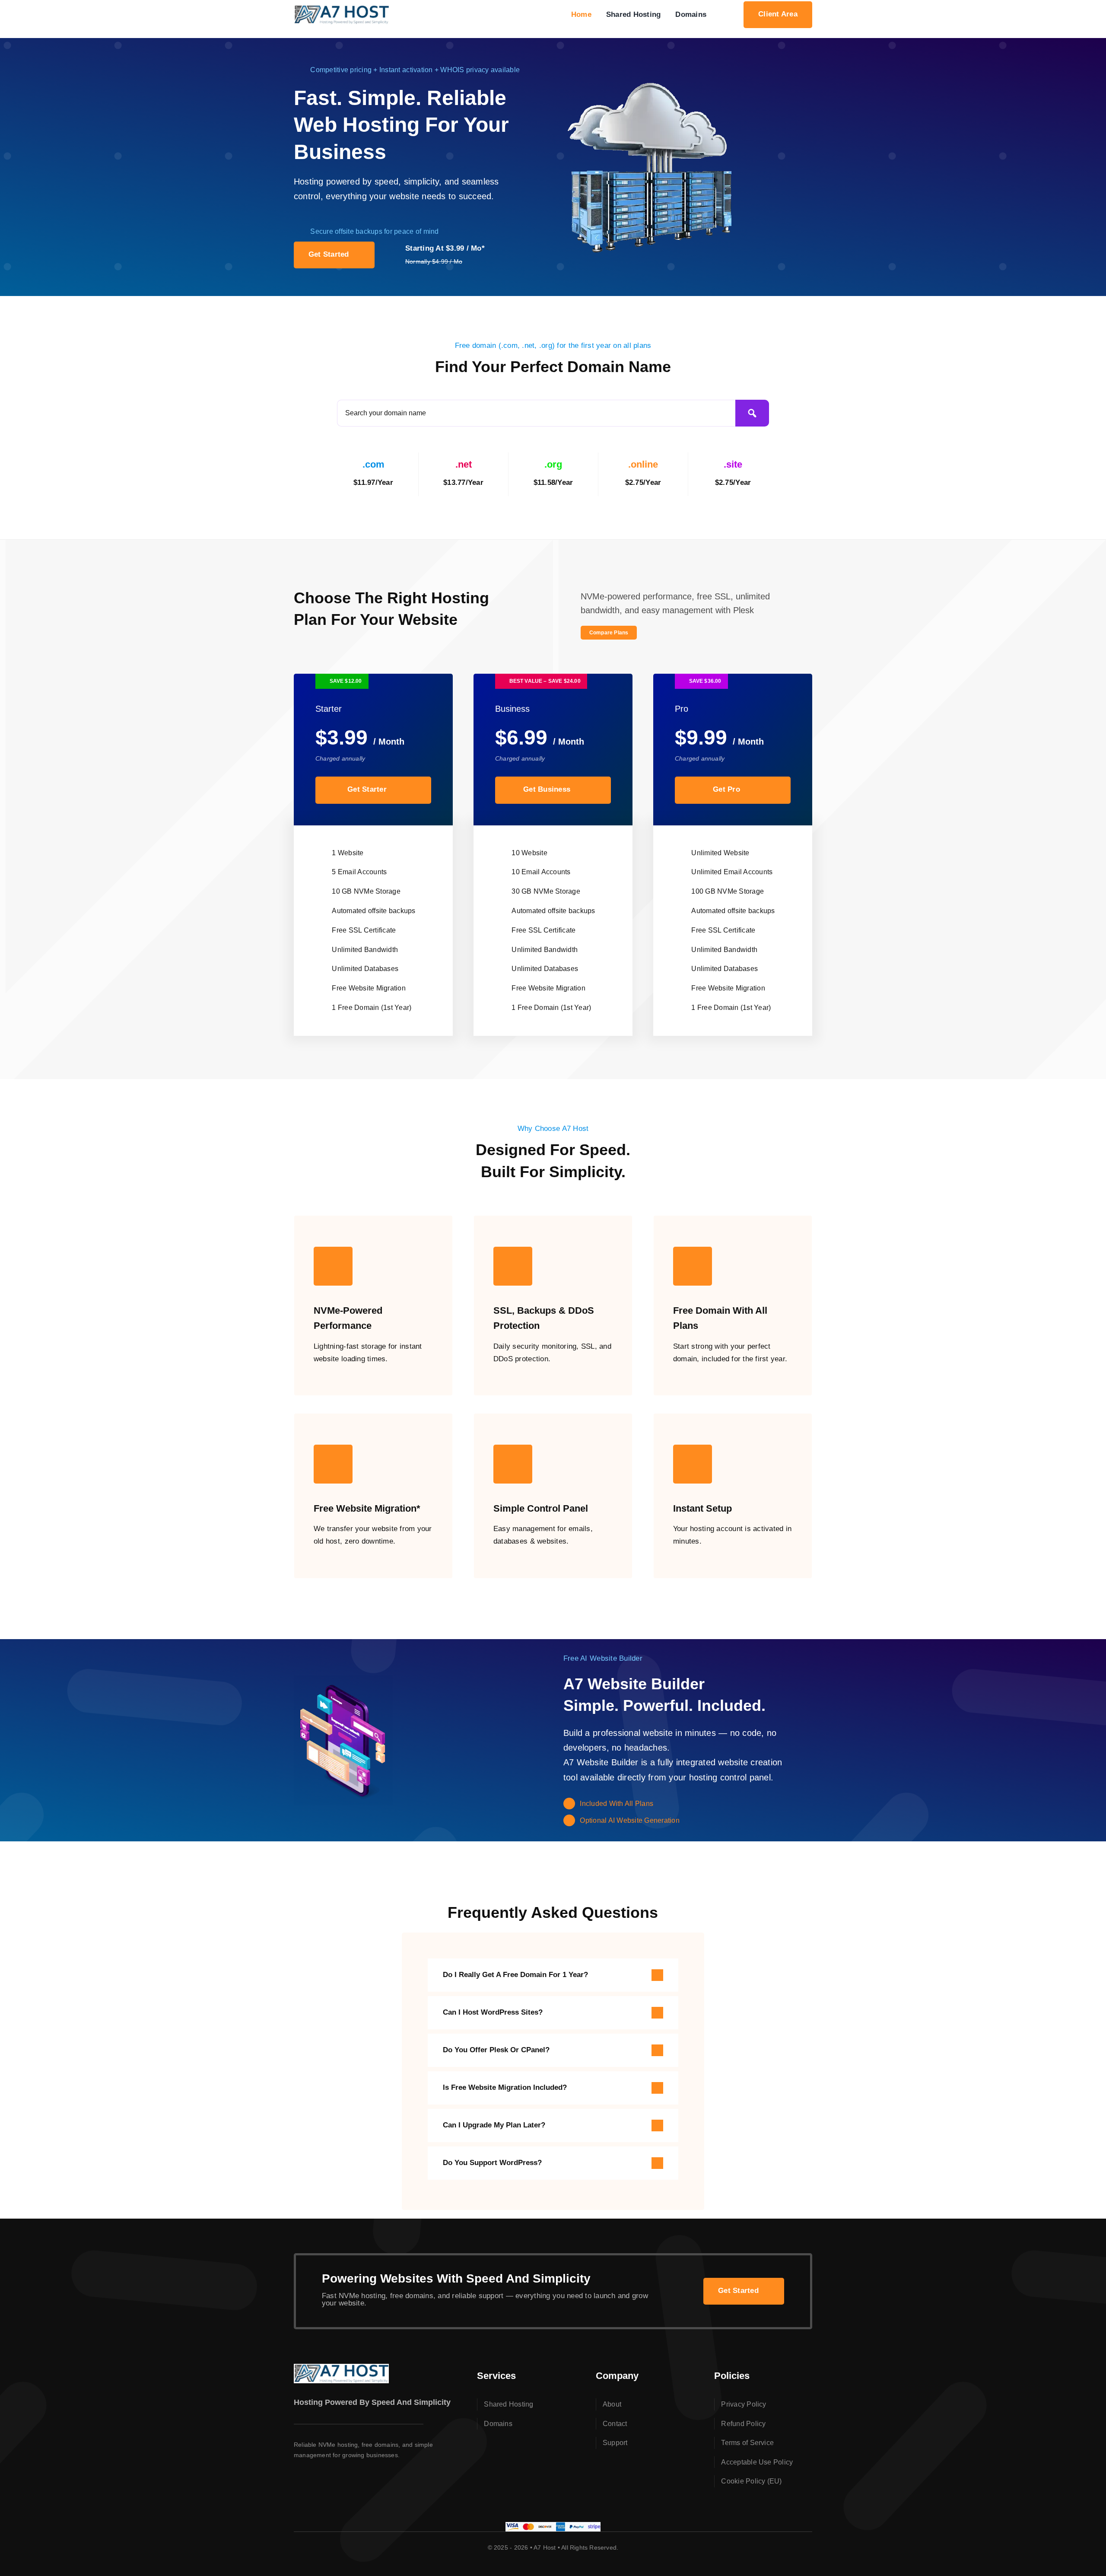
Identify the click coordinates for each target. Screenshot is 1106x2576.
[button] (553, 1975)
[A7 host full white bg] (342, 8)
